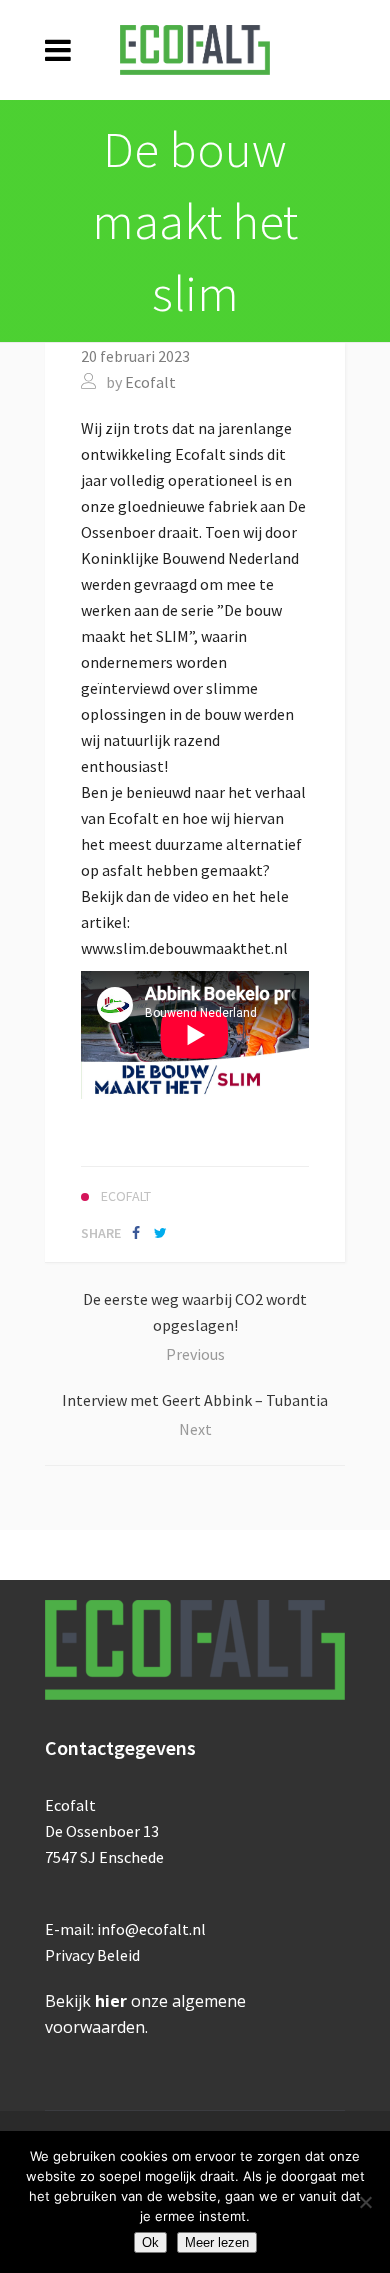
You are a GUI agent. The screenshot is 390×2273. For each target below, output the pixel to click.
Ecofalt (150, 382)
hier (111, 2001)
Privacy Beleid (92, 1955)
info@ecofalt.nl (151, 1929)
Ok (150, 2242)
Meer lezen (217, 2242)
